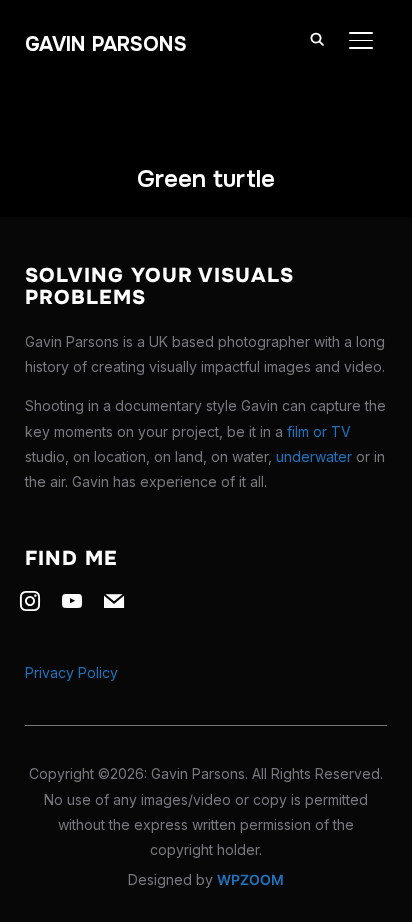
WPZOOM (250, 879)
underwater (314, 456)
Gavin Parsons (106, 44)
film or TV (319, 431)
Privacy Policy (71, 672)
